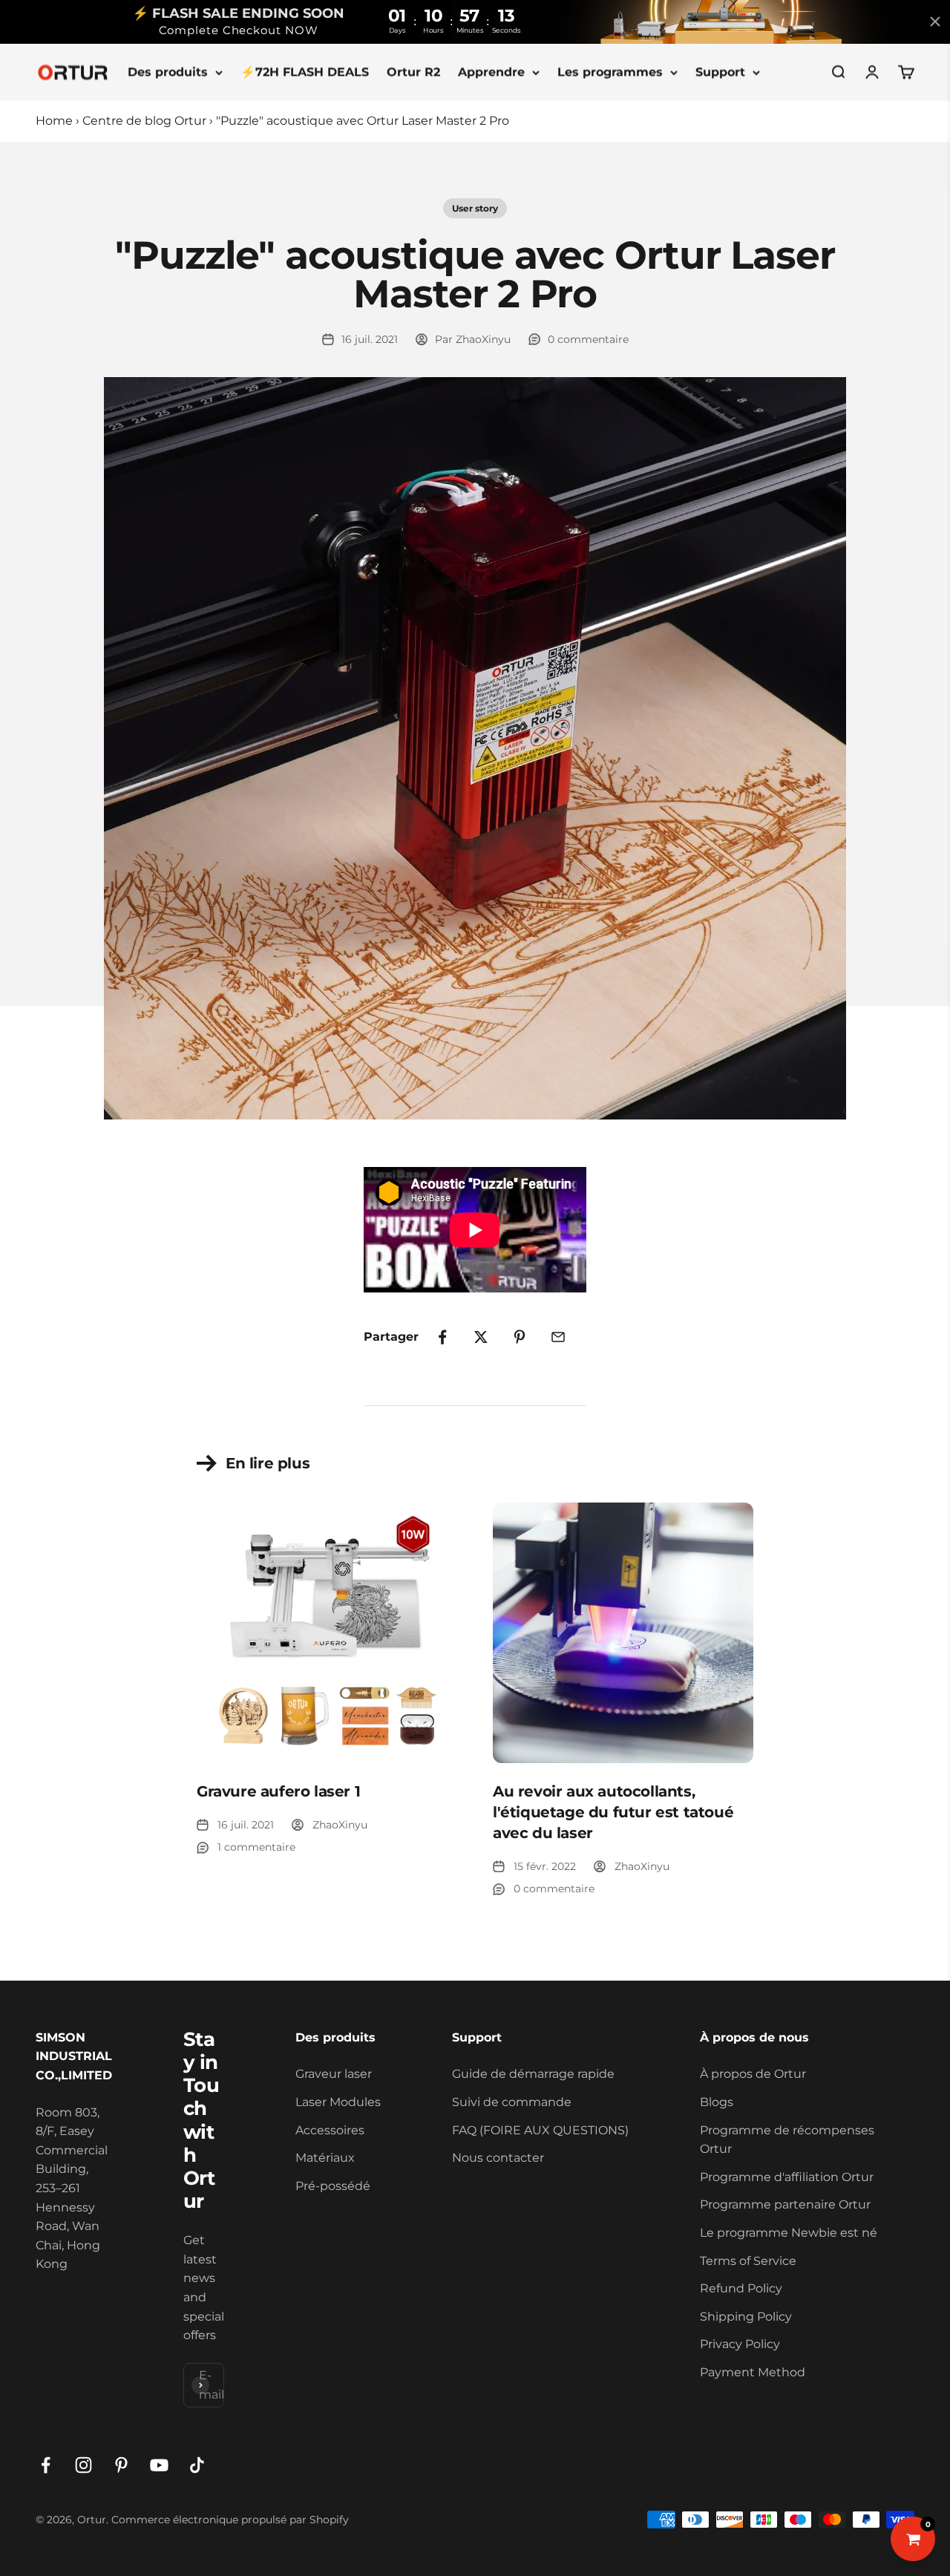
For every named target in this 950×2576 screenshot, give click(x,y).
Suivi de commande (512, 2102)
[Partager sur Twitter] (481, 1337)
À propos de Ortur (753, 2074)
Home (54, 121)
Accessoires (330, 2130)
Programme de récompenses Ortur (787, 2140)
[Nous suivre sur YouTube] (159, 2465)
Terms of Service (748, 2261)
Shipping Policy (746, 2317)
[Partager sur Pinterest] (520, 1337)
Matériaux (325, 2158)
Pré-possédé (333, 2186)
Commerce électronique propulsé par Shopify (230, 2520)
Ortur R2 (413, 72)
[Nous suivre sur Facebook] (46, 2465)
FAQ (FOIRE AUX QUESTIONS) (540, 2130)
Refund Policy (741, 2288)
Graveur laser (334, 2074)
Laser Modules (338, 2102)
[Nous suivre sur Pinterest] (121, 2465)
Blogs (717, 2102)
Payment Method (753, 2372)
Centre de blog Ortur (144, 121)
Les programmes (610, 72)
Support (720, 72)
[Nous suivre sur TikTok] (197, 2465)
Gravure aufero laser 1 (278, 1791)
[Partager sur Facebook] (442, 1337)
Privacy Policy (740, 2344)
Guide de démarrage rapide (533, 2074)
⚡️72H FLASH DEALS (305, 72)
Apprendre (491, 72)
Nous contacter (498, 2158)
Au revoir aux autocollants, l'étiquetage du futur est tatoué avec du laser (613, 1812)
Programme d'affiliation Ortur (787, 2177)
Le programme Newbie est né (789, 2233)
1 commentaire (256, 1847)
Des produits (168, 72)
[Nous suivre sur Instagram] (83, 2465)
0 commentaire (588, 339)
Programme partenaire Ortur (785, 2204)
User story (475, 208)
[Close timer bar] (935, 22)
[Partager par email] (558, 1337)
